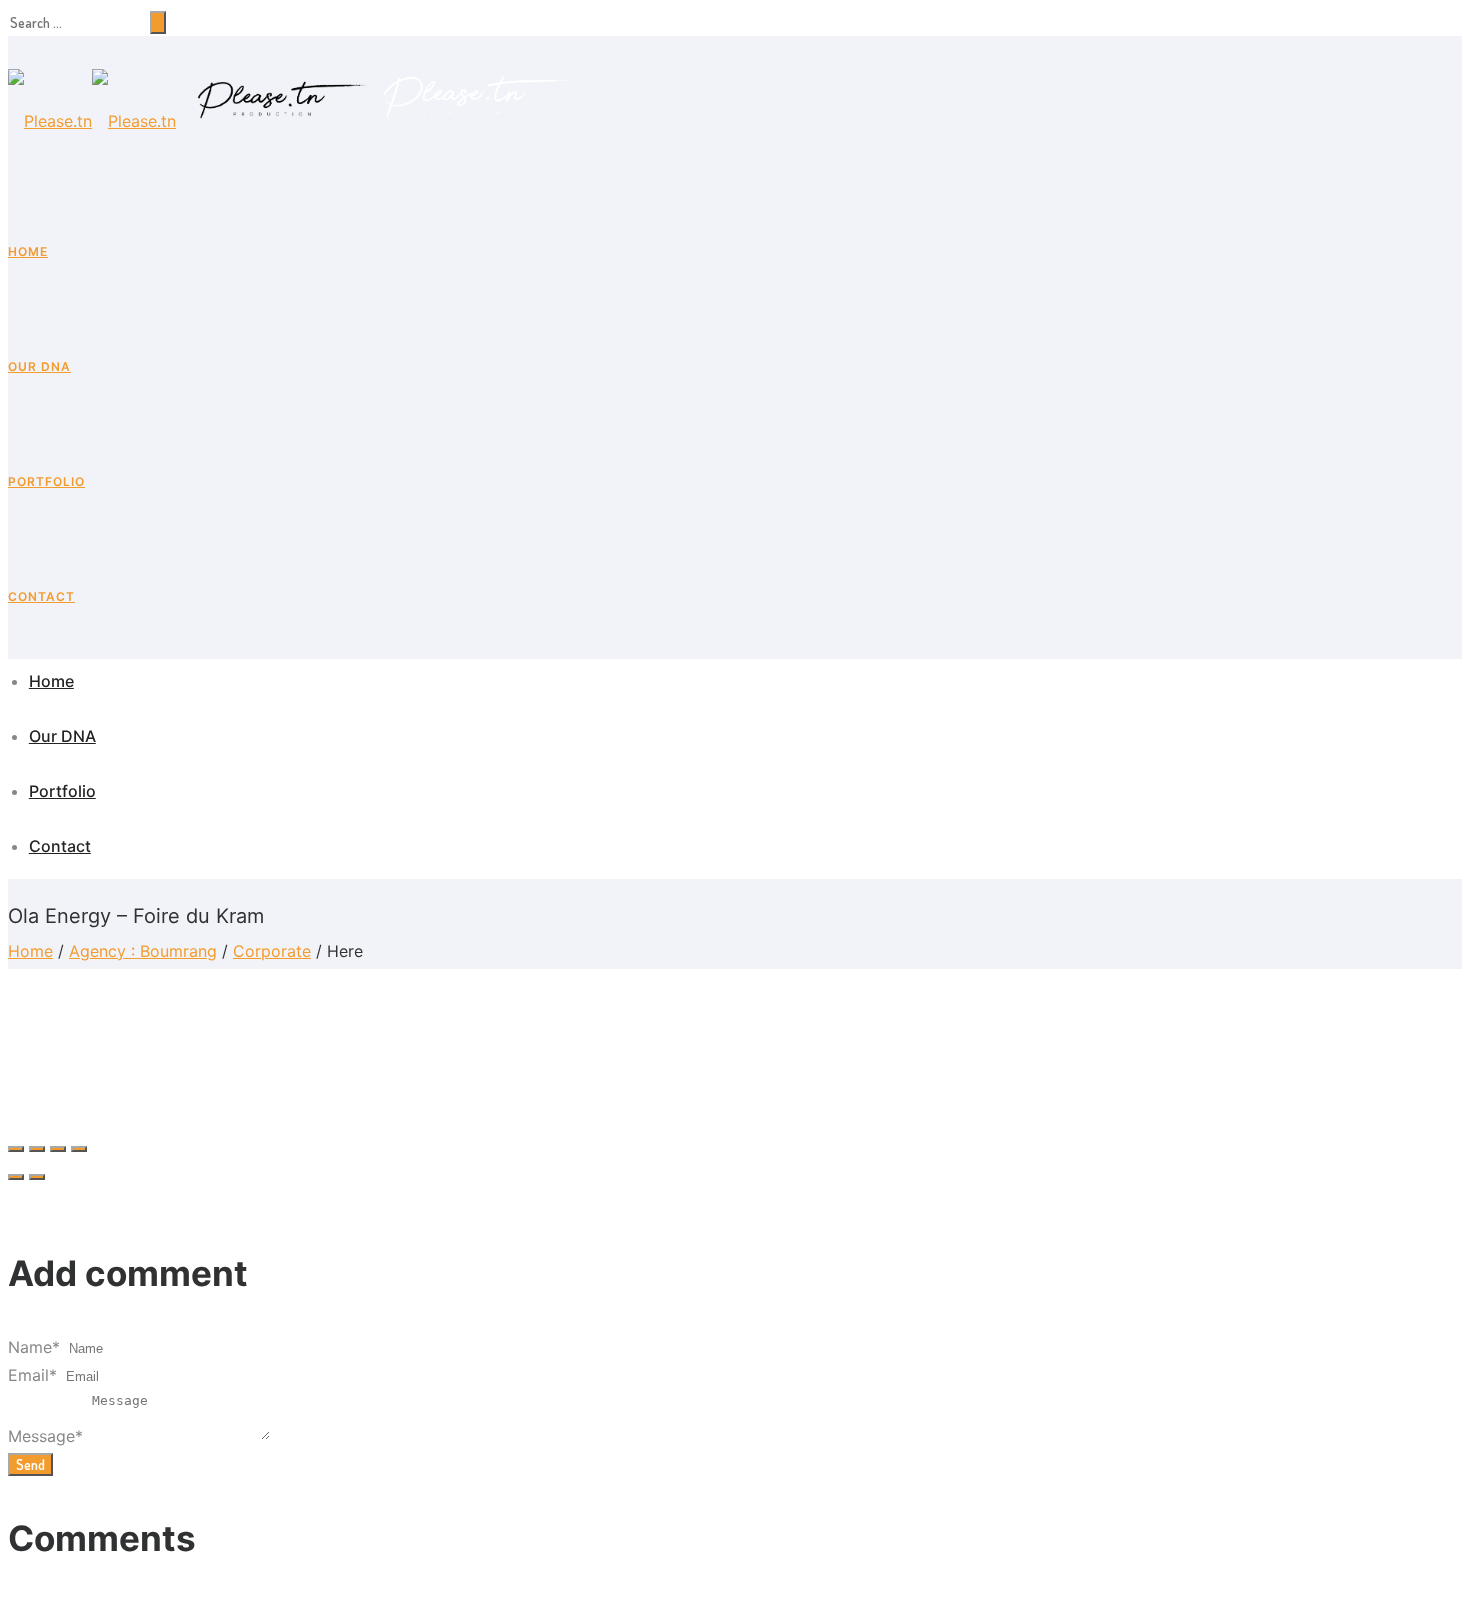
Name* (34, 1347)
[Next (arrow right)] (37, 1177)
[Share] (37, 1149)
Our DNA (39, 366)
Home (28, 251)
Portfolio (46, 481)
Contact (41, 596)
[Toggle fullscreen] (58, 1149)
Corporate (272, 951)
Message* (45, 1436)
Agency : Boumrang (143, 951)
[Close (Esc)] (16, 1149)
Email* (32, 1375)
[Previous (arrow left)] (16, 1177)
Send (30, 1464)
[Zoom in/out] (79, 1149)
